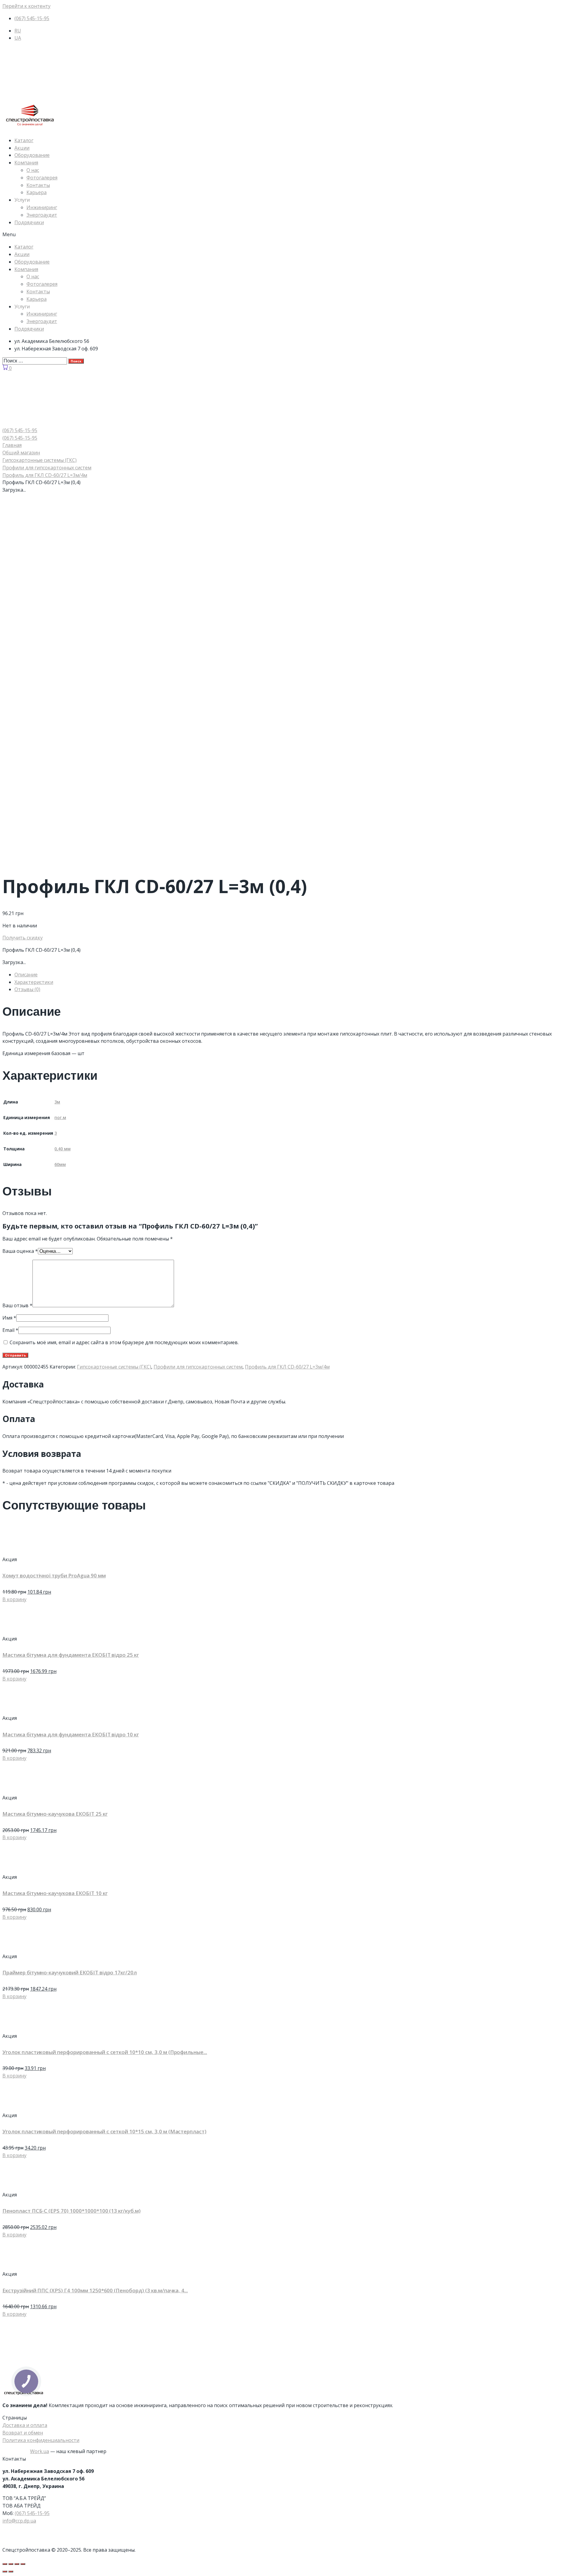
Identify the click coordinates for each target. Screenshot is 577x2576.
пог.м (60, 1117)
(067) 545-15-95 (32, 2513)
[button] (288, 235)
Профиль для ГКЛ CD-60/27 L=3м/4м (45, 475)
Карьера (37, 192)
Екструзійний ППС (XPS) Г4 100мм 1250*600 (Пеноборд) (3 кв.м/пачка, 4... (95, 2290)
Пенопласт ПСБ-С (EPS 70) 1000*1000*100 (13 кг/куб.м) (72, 2211)
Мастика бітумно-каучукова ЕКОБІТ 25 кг (55, 1814)
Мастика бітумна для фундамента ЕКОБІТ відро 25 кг (71, 1655)
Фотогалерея (42, 178)
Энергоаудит (42, 215)
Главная (12, 445)
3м (57, 1102)
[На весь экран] (17, 2564)
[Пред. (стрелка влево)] (5, 2571)
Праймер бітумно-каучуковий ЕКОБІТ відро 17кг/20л (70, 1972)
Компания (26, 163)
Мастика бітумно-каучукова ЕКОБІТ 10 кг (55, 1893)
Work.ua (40, 2451)
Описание (26, 975)
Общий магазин (21, 453)
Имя (9, 1318)
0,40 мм (62, 1149)
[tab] (295, 975)
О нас (33, 170)
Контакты (38, 185)
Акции (22, 148)
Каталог (24, 140)
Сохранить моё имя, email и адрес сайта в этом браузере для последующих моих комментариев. (124, 1342)
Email (10, 1330)
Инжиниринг (42, 207)
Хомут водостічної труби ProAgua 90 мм (54, 1575)
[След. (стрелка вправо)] (11, 2571)
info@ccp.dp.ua (19, 2521)
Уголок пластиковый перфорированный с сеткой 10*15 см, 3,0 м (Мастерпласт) (104, 2131)
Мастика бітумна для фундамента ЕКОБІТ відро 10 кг (71, 1734)
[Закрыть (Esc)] (5, 2564)
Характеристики (34, 982)
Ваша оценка (20, 1251)
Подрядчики (29, 222)
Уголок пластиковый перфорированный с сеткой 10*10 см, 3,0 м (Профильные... (105, 2052)
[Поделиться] (11, 2564)
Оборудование (32, 155)
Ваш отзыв (17, 1305)
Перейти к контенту (26, 6)
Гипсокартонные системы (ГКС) (40, 460)
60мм (60, 1164)
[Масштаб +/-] (23, 2564)
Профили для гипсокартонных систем (47, 468)
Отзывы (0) (27, 989)
